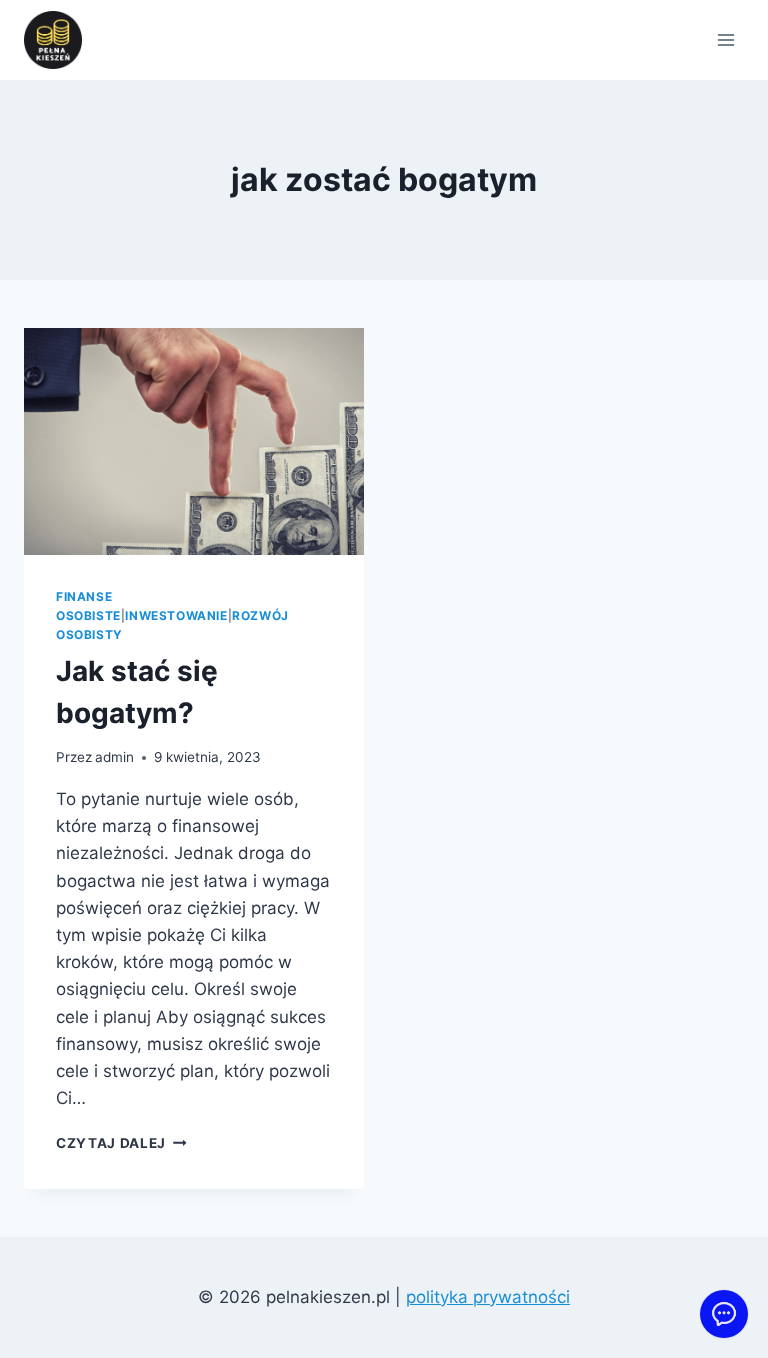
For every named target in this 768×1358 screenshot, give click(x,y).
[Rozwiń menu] (725, 39)
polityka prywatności (488, 1297)
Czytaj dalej (121, 1143)
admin (114, 757)
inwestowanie (176, 615)
